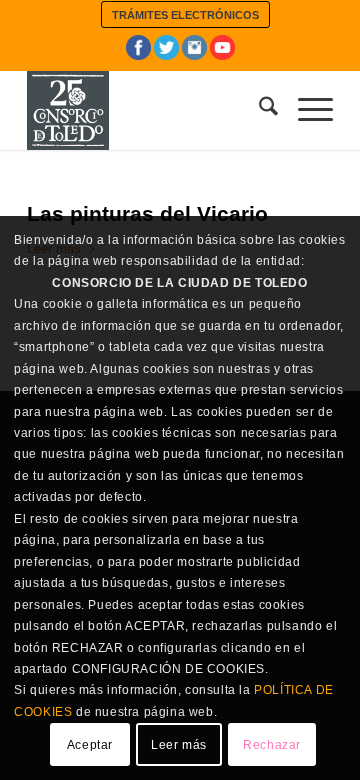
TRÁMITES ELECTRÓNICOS (185, 15)
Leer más (179, 745)
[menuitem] (185, 14)
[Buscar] (258, 110)
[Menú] (305, 110)
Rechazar (272, 745)
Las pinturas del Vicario (147, 213)
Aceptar (90, 745)
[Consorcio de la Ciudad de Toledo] (149, 110)
